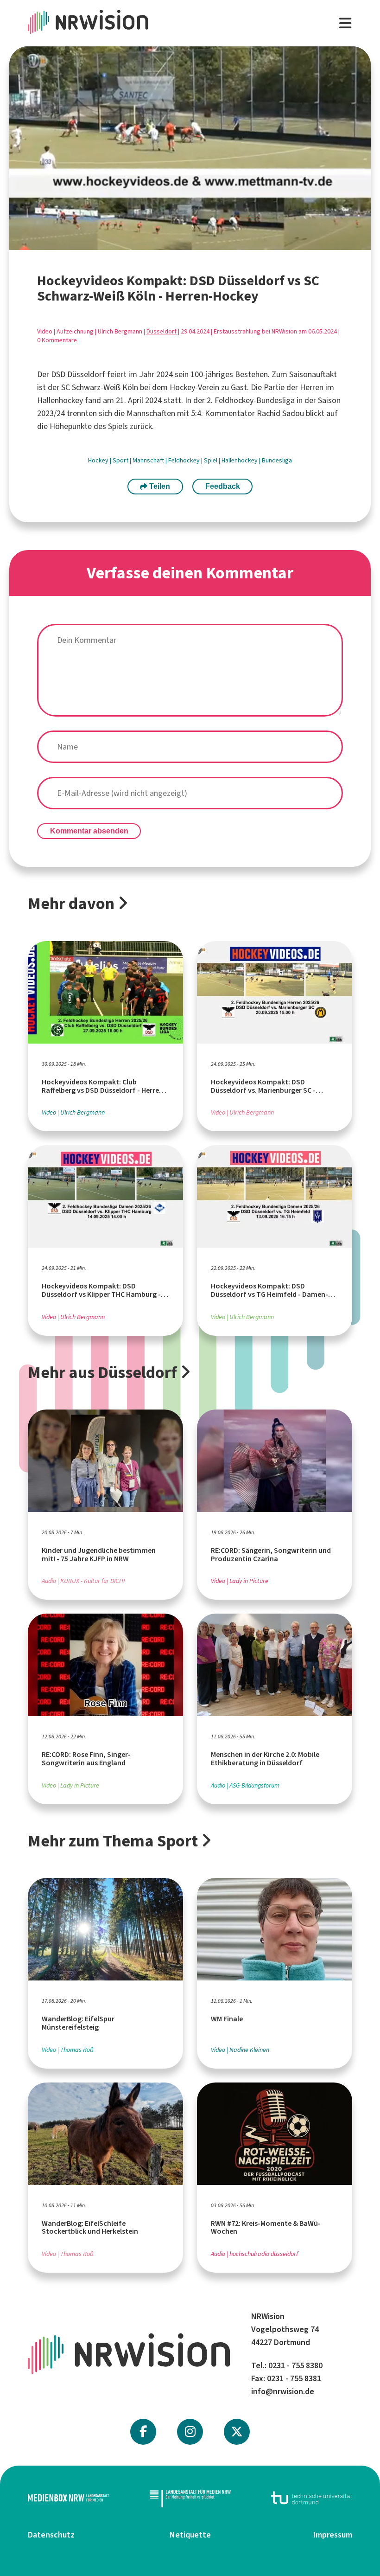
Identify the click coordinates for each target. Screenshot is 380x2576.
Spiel (211, 460)
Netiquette (190, 2535)
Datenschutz (51, 2535)
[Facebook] (143, 2432)
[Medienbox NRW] (68, 2498)
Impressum (333, 2535)
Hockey (99, 460)
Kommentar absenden (89, 831)
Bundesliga (277, 460)
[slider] (160, 243)
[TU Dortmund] (312, 2498)
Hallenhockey (240, 460)
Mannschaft (149, 460)
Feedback (223, 486)
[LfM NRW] (190, 2498)
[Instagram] (190, 2432)
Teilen (159, 486)
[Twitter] (237, 2432)
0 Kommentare (57, 340)
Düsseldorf (161, 331)
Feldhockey (185, 460)
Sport (121, 460)
